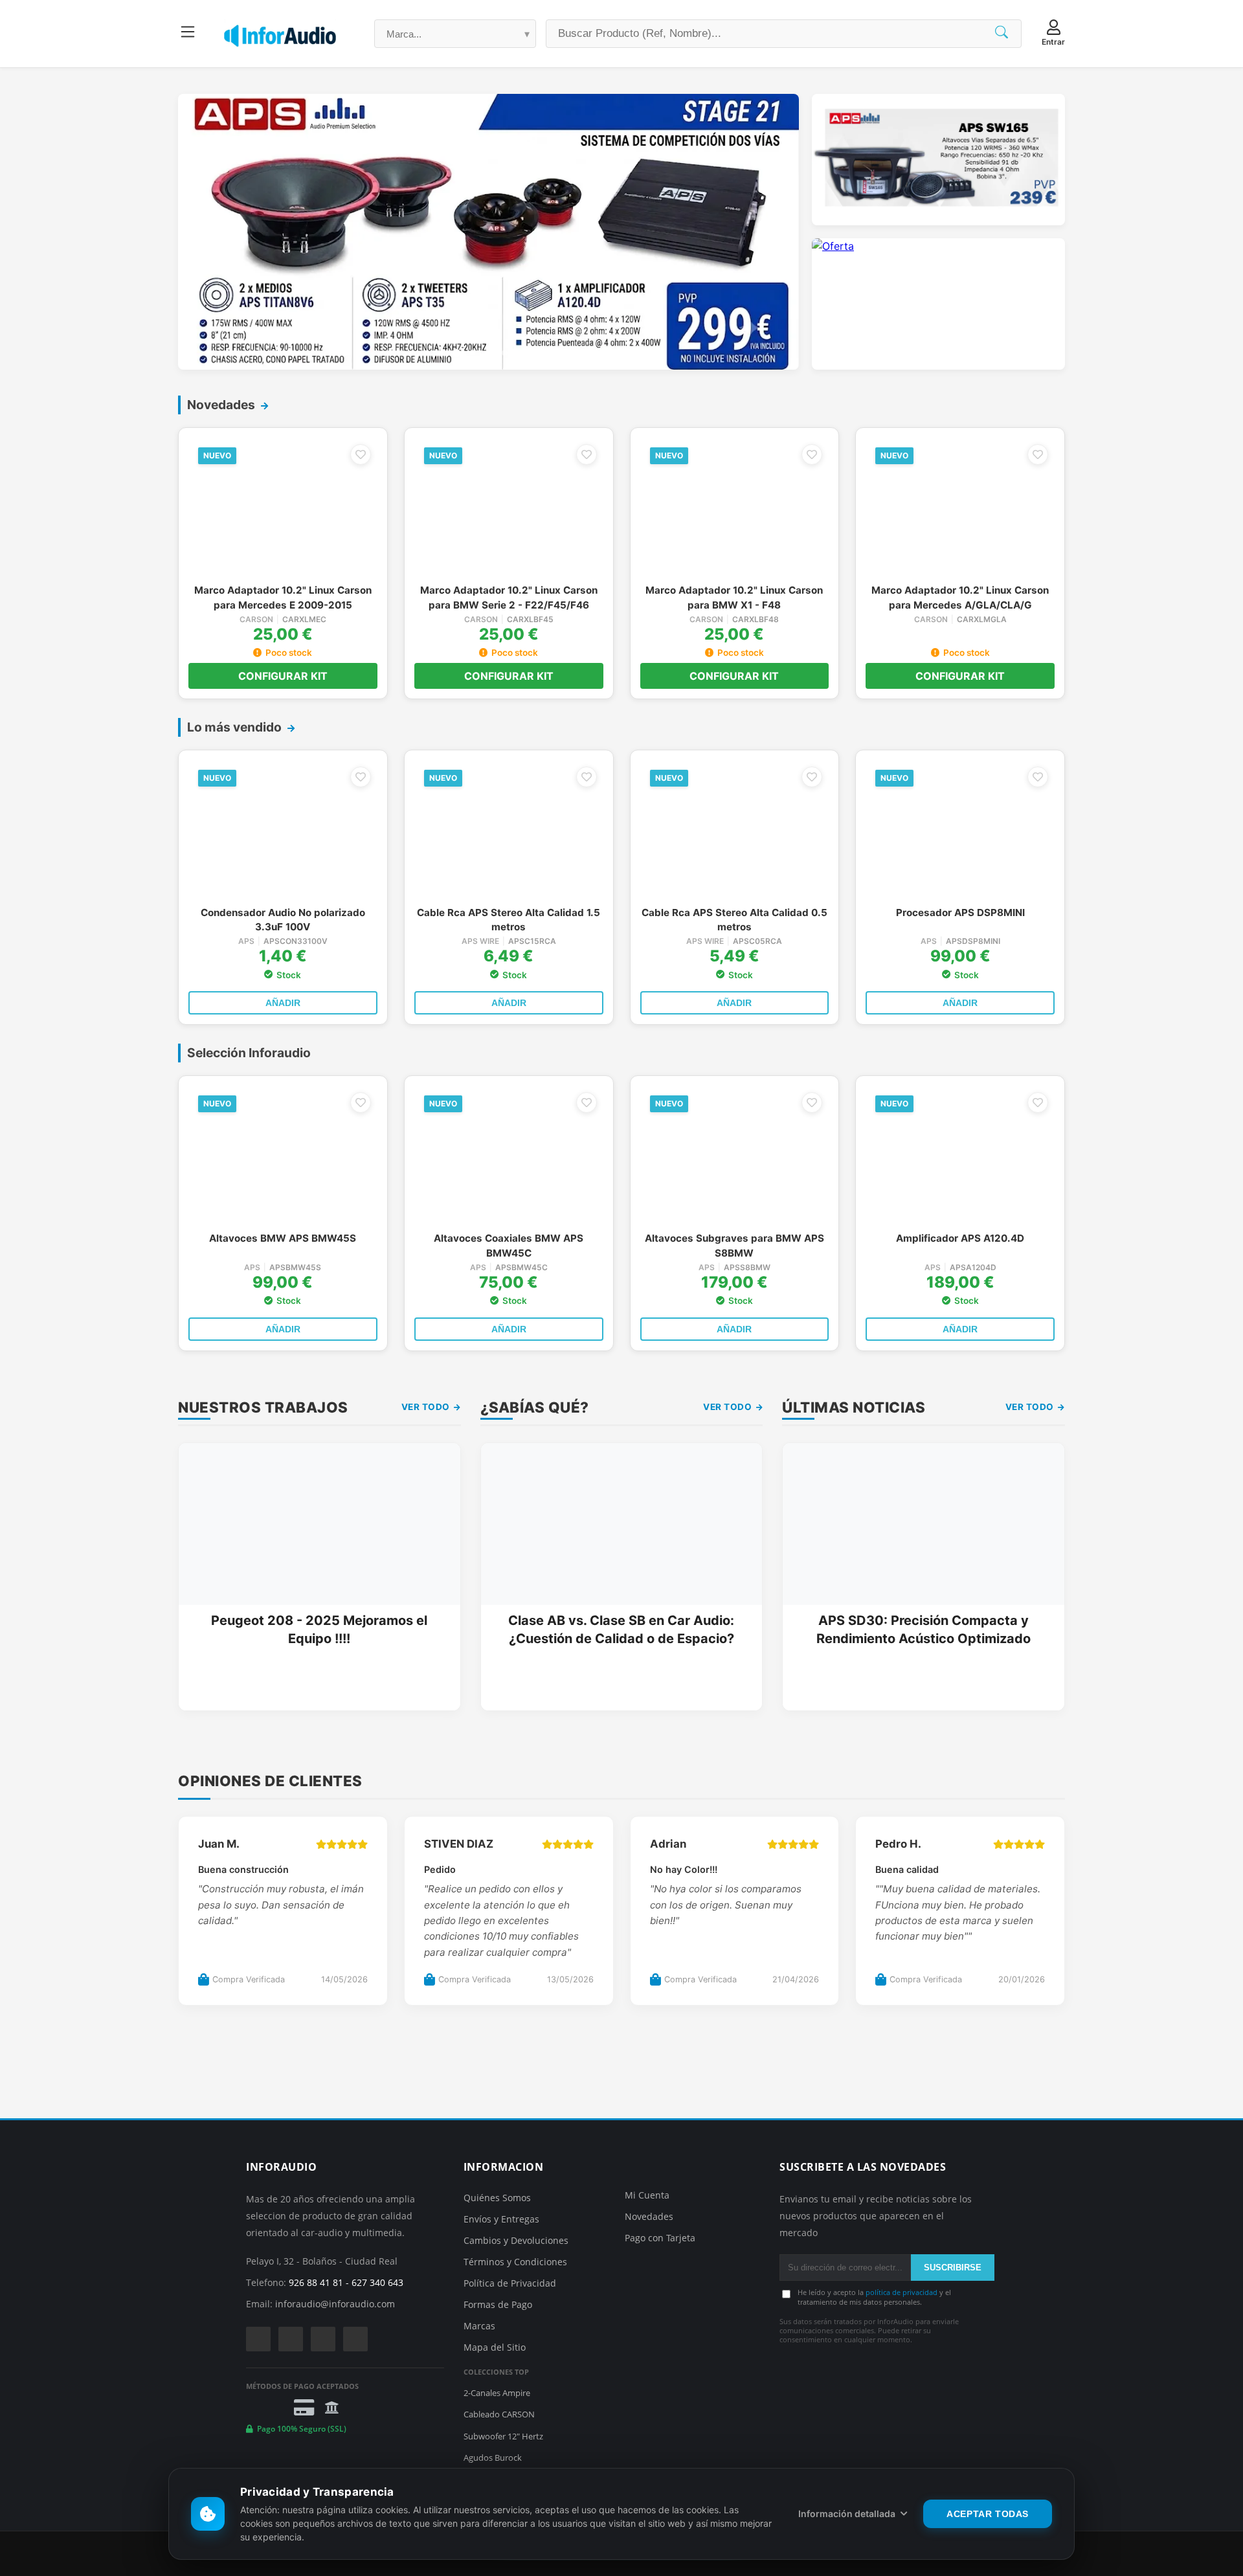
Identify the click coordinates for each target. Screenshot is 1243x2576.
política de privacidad (901, 2292)
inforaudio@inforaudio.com (335, 2304)
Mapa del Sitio (495, 2347)
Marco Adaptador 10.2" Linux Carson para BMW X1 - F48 (734, 597)
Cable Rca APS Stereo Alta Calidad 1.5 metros (509, 920)
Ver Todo (427, 1407)
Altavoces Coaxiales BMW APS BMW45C (509, 1245)
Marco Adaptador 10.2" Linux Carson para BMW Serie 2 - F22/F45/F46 (509, 597)
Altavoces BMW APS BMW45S (283, 1238)
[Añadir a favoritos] (361, 454)
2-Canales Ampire (497, 2393)
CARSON (256, 620)
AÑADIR (283, 1003)
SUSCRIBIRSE (953, 2268)
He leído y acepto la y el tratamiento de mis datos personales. (874, 2297)
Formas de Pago (498, 2304)
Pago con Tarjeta (660, 2238)
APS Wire (480, 941)
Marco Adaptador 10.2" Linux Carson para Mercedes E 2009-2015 (283, 597)
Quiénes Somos (497, 2198)
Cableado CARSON (499, 2414)
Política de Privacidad (510, 2283)
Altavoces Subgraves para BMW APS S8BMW (734, 1245)
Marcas (479, 2326)
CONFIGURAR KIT (283, 676)
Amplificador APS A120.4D (960, 1238)
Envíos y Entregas (501, 2219)
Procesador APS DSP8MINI (960, 913)
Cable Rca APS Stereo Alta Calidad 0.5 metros (734, 920)
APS (246, 941)
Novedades (649, 2216)
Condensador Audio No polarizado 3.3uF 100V (283, 920)
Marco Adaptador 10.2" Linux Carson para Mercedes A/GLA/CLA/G (960, 597)
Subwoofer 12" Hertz (503, 2436)
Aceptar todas (988, 2514)
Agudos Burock (493, 2458)
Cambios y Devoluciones (516, 2240)
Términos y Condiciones (515, 2262)
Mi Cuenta (647, 2195)
